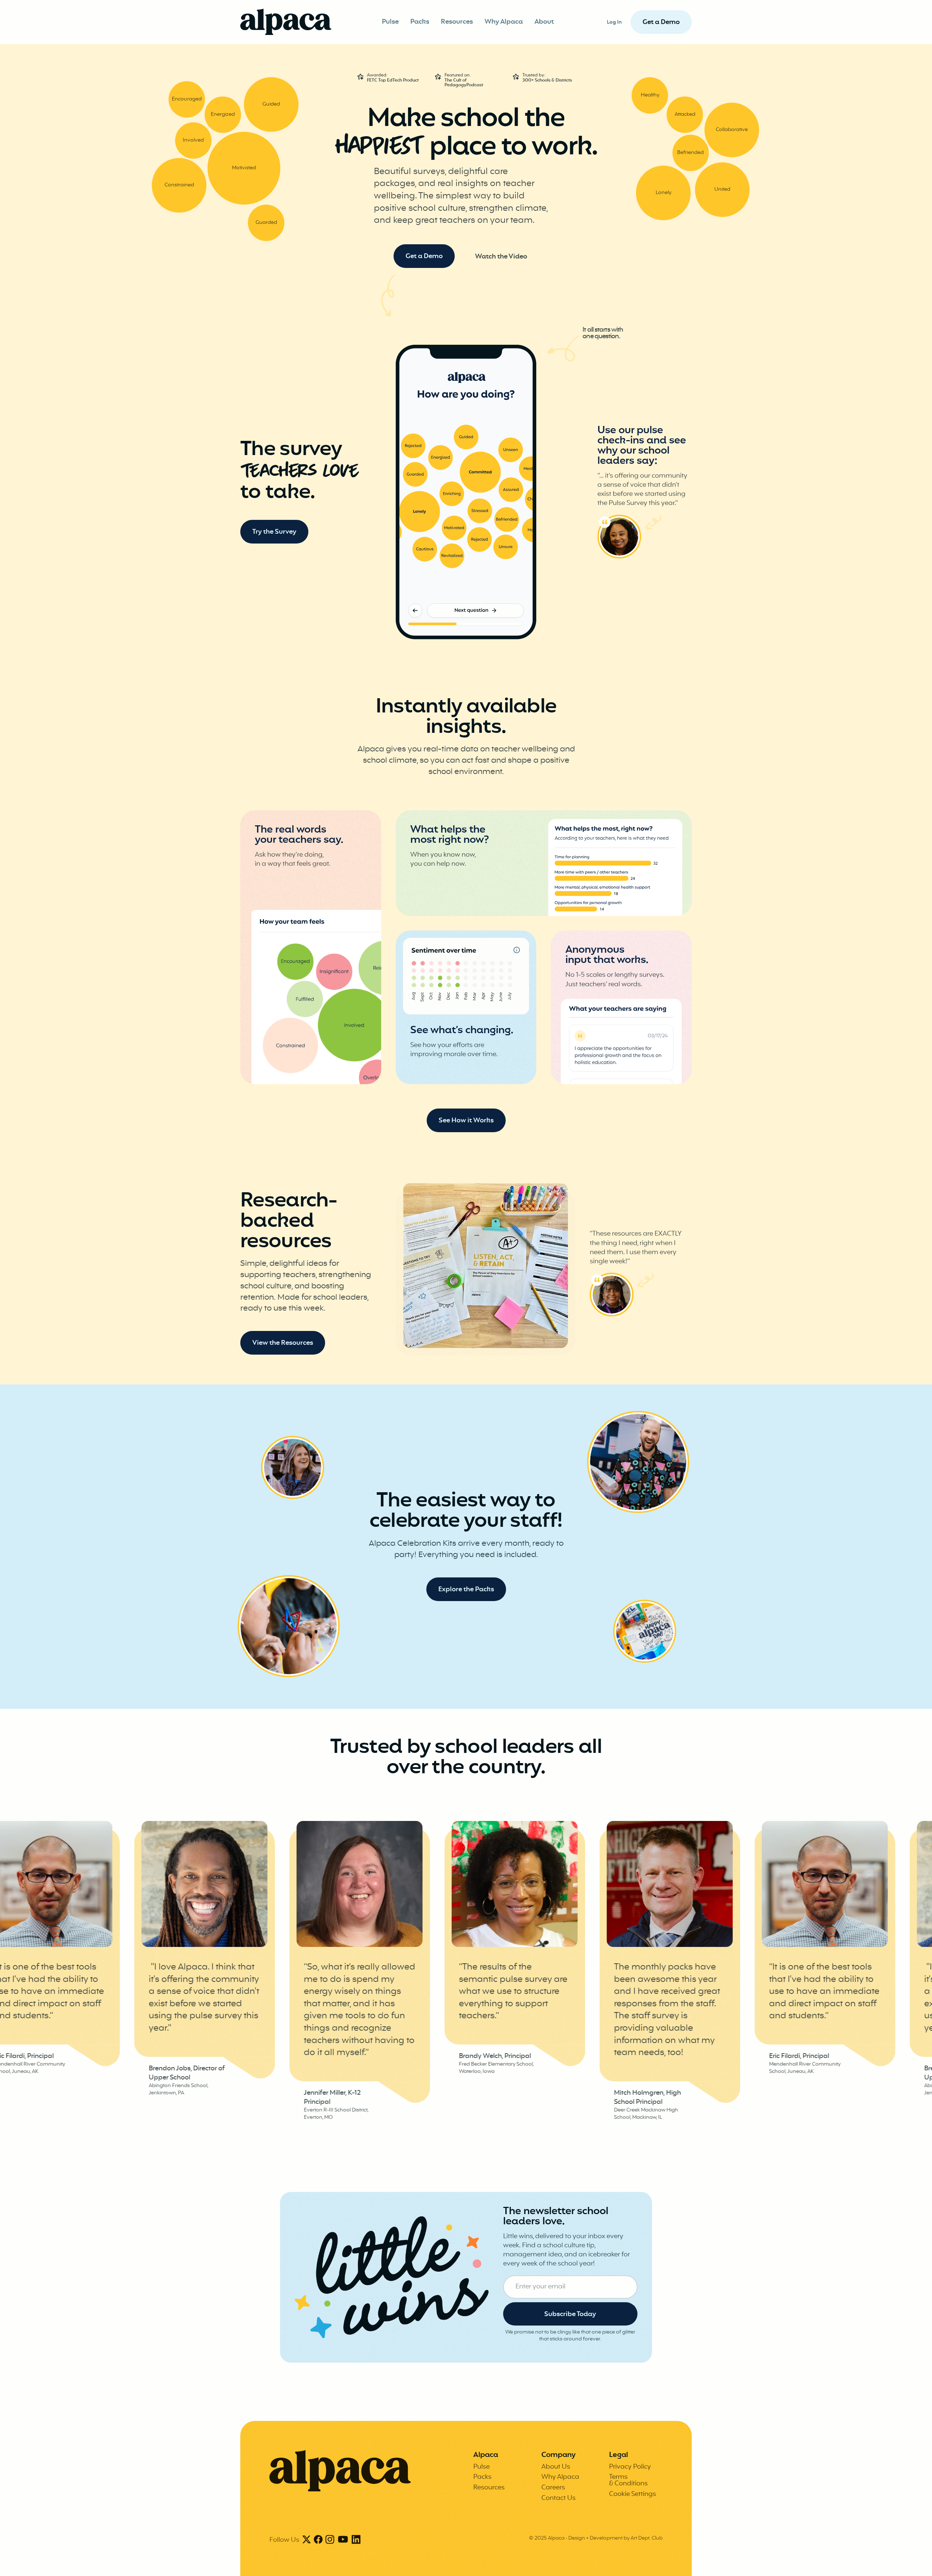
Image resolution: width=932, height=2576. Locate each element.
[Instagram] (330, 2540)
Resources (457, 22)
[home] (286, 22)
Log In (614, 22)
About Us (556, 2467)
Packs (420, 22)
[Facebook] (318, 2540)
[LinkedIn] (356, 2540)
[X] (307, 2540)
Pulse (390, 22)
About (544, 22)
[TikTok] (343, 2540)
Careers (553, 2488)
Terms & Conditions (628, 2480)
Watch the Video (501, 257)
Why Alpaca (504, 22)
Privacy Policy (630, 2467)
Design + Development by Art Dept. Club (615, 2538)
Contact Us (558, 2498)
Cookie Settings (633, 2494)
